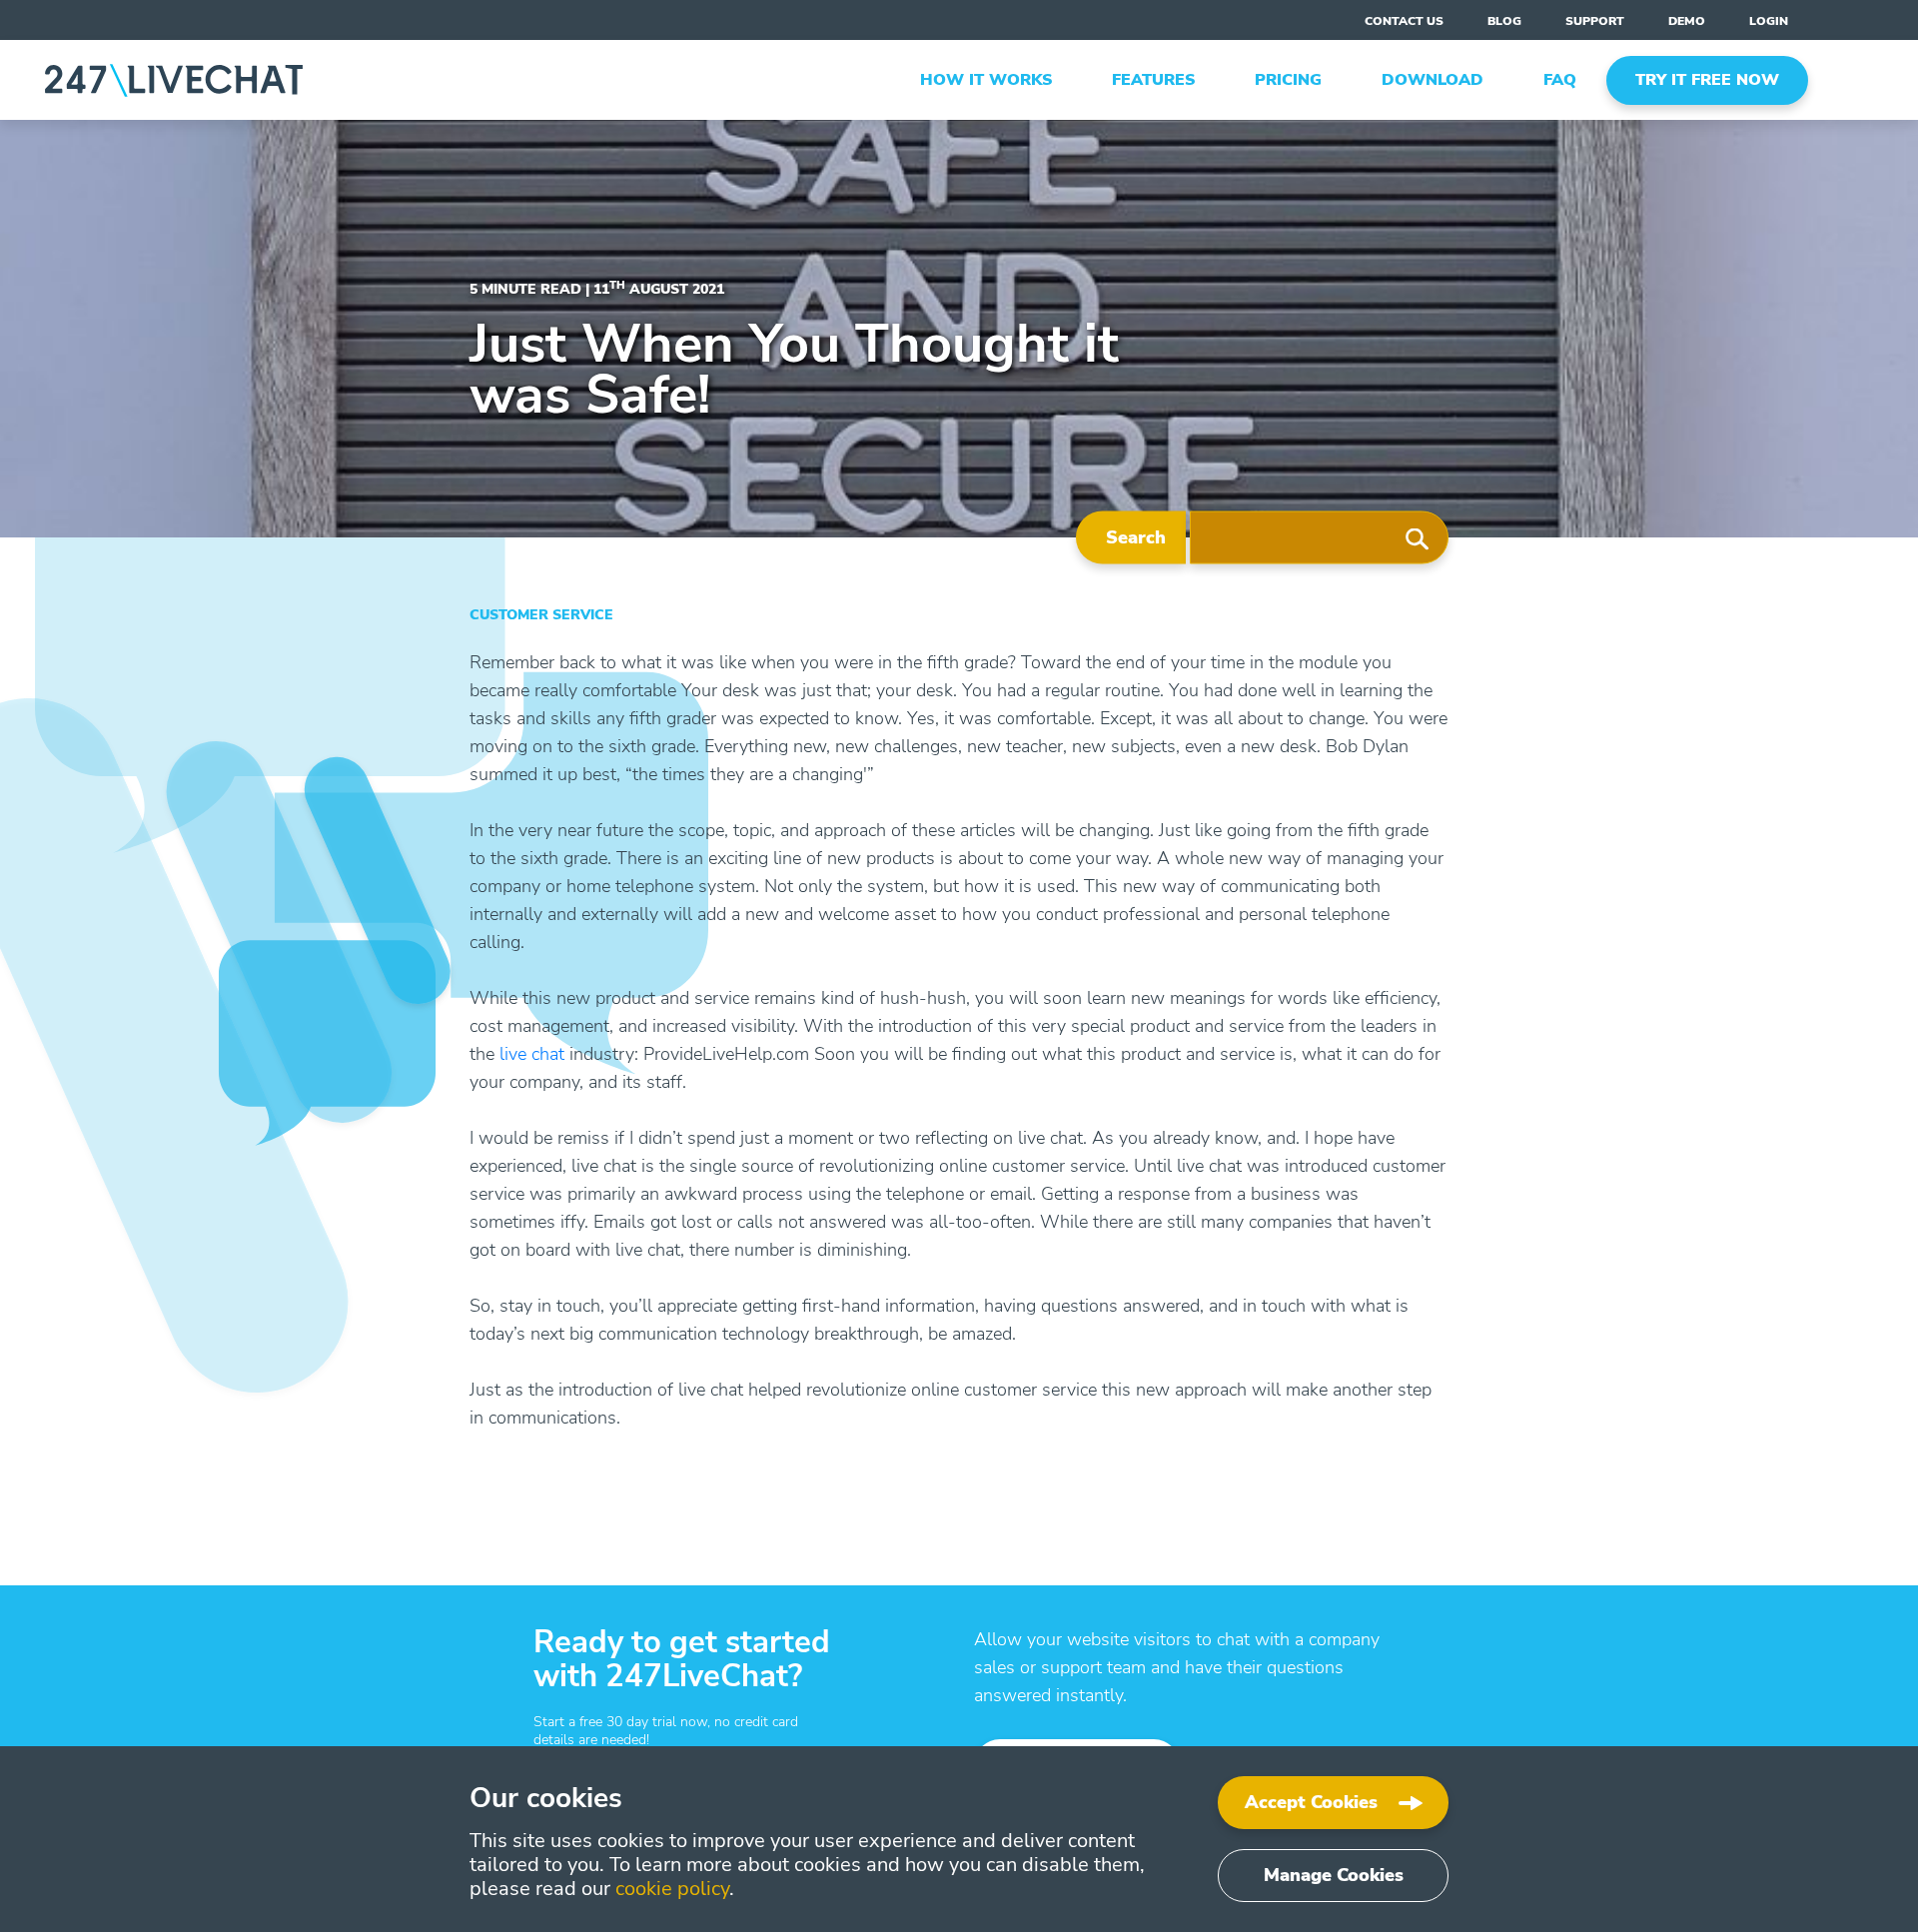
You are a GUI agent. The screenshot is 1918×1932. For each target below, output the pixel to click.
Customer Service (541, 615)
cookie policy (672, 1889)
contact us (1404, 21)
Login (1769, 21)
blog (1504, 21)
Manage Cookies (1334, 1875)
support (1595, 21)
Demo (1687, 21)
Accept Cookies (1311, 1802)
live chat (532, 1054)
